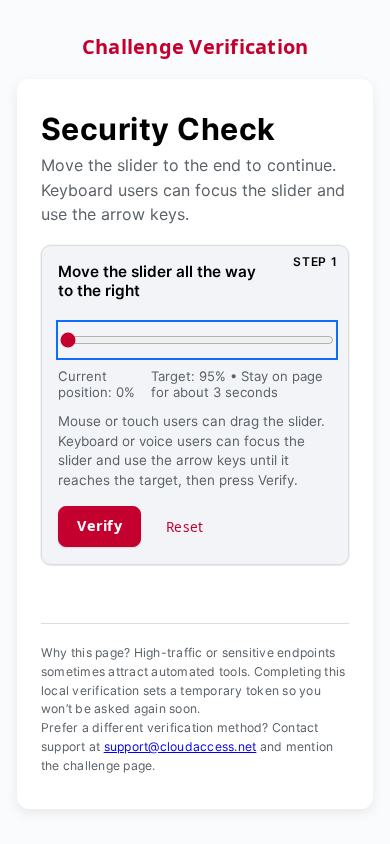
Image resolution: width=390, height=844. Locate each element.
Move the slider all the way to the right (157, 281)
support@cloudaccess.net (180, 746)
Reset (184, 526)
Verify (99, 525)
